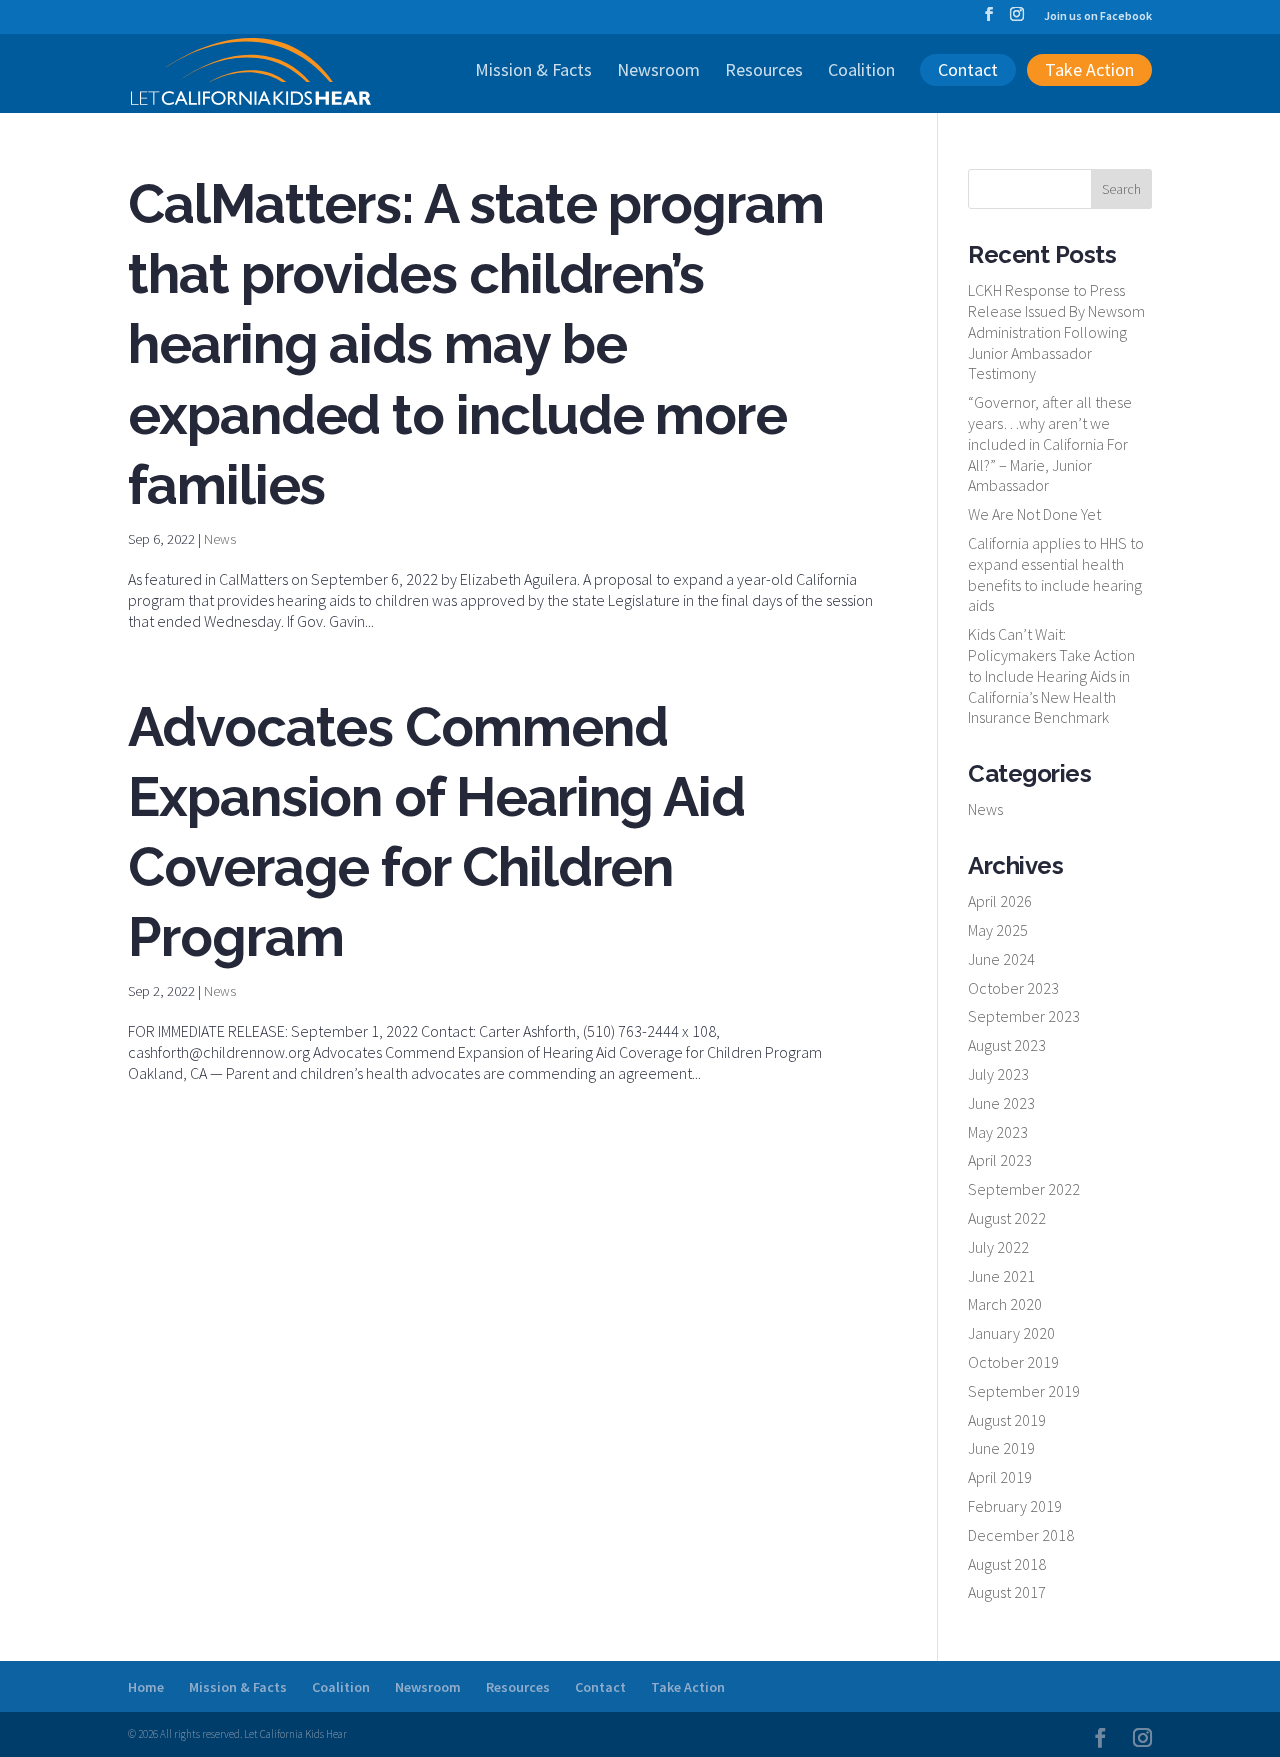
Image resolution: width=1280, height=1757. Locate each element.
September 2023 (1024, 1016)
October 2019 (1013, 1362)
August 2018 (1007, 1564)
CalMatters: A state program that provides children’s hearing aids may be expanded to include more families (476, 344)
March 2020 (1005, 1304)
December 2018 (1021, 1535)
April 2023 (1000, 1160)
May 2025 (998, 930)
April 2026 (1000, 901)
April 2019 (1000, 1477)
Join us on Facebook (1098, 16)
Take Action (1089, 69)
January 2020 (1011, 1333)
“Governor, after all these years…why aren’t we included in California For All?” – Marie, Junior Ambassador (1050, 443)
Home (146, 1687)
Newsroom (658, 72)
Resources (764, 72)
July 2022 (998, 1247)
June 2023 (1001, 1103)
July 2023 (998, 1074)
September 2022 (1024, 1189)
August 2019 (1007, 1420)
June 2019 (1001, 1448)
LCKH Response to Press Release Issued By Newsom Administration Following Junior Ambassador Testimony (1056, 331)
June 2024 (1001, 959)
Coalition (861, 72)
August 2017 (1007, 1592)
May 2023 (998, 1132)
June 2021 (1001, 1276)
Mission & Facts (533, 72)
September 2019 (1024, 1391)
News (220, 539)
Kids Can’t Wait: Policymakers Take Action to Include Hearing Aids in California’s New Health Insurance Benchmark (1051, 675)
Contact (968, 69)
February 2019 (1015, 1506)
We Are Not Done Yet (1034, 514)
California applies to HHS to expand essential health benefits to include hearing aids (1056, 574)
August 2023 (1007, 1045)
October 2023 (1013, 988)
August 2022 (1007, 1218)
